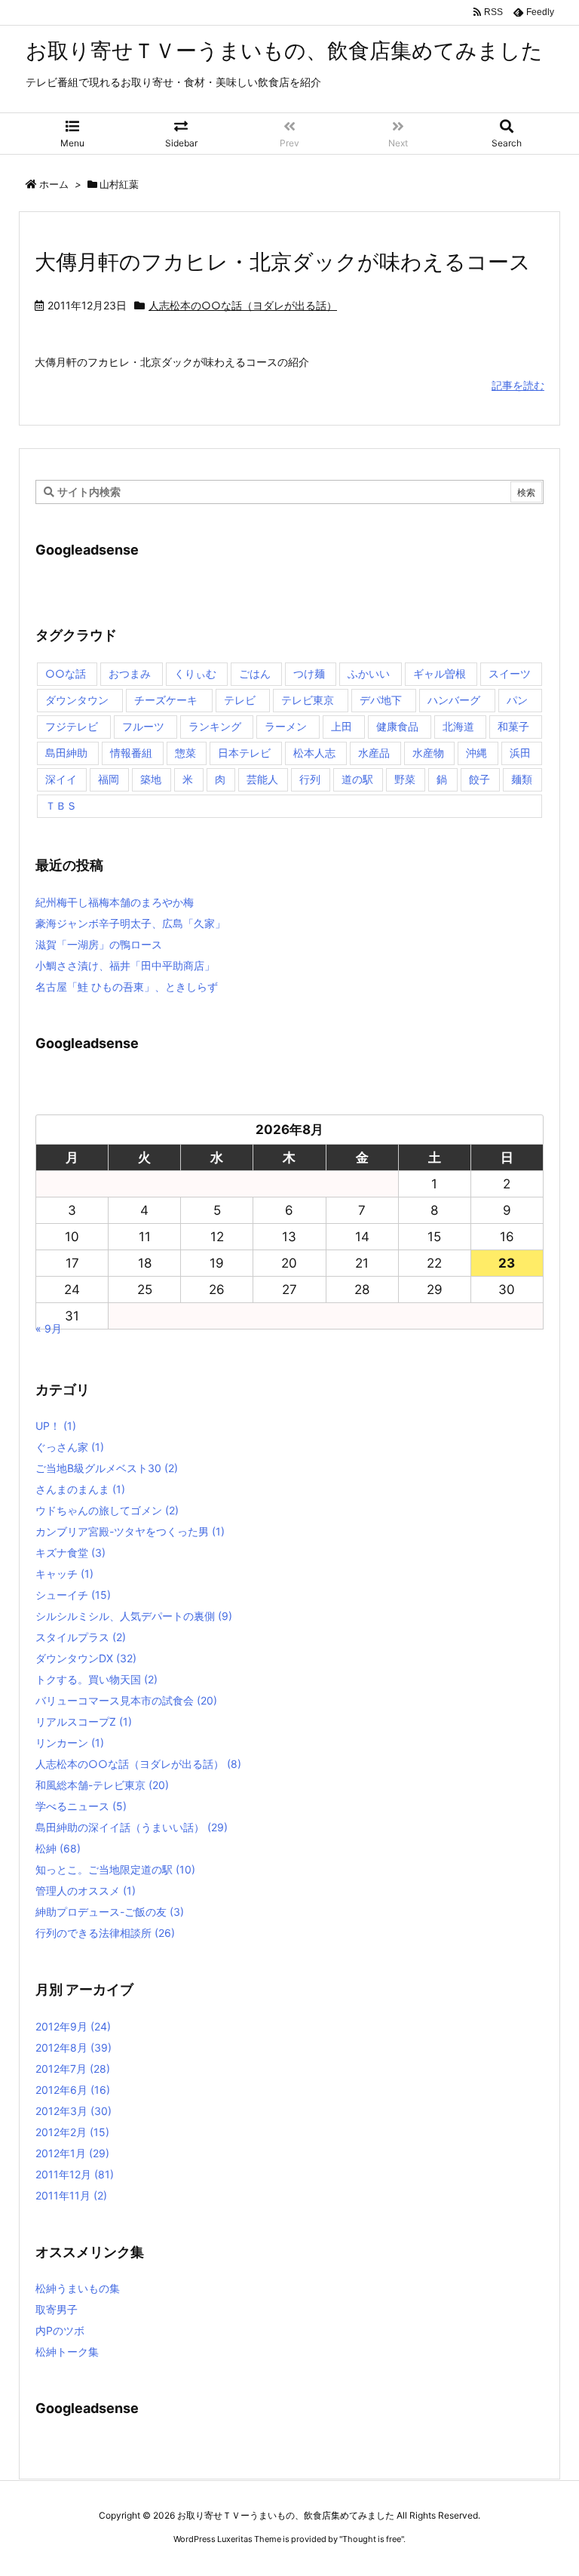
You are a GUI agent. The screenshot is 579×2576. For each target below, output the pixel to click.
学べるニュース (81, 1806)
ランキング (215, 726)
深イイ (61, 779)
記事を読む (518, 385)
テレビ (240, 700)
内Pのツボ (60, 2330)
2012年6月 (73, 2090)
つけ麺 (309, 673)
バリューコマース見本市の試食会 (126, 1700)
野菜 (405, 779)
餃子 (479, 779)
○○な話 (66, 673)
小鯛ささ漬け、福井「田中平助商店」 (125, 965)
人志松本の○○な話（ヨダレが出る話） (243, 305)
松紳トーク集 (67, 2352)
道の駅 (357, 779)
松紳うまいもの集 (78, 2288)
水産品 (374, 753)
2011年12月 (75, 2174)
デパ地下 (381, 700)
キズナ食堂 (70, 1552)
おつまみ (130, 673)
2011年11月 (71, 2195)
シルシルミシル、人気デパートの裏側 (134, 1616)
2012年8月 (74, 2047)
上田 (342, 726)
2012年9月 (73, 2026)
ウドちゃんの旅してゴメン (107, 1510)
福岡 (109, 779)
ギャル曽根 (440, 673)
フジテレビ (72, 726)
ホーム (54, 184)
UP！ (56, 1426)
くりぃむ (195, 673)
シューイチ (73, 1595)
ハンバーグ (454, 700)
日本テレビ (244, 753)
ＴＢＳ (61, 805)
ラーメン (286, 726)
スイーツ (510, 673)
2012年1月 (72, 2153)
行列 (310, 779)
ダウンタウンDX (86, 1658)
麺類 (522, 779)
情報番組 (131, 753)
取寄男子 (57, 2309)
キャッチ (64, 1574)
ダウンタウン (77, 700)
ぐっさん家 (70, 1447)
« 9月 (49, 1328)
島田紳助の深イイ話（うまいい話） (132, 1827)
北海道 (458, 726)
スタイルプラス (81, 1637)
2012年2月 (72, 2132)
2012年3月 (74, 2111)
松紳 (58, 1848)
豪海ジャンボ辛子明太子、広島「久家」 (130, 923)
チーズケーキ (166, 700)
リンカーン (70, 1743)
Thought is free (372, 2539)
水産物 (428, 753)
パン (517, 700)
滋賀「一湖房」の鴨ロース (99, 944)
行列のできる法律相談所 (105, 1933)
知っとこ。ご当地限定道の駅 (115, 1869)
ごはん (255, 673)
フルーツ (143, 726)
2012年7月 (73, 2069)
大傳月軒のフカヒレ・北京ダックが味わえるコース (283, 262)
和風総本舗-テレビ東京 (102, 1785)
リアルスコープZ (84, 1721)
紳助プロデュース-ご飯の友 (110, 1912)
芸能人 (262, 779)
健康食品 (397, 726)
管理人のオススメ (86, 1891)
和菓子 (513, 726)
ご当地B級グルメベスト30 (107, 1468)
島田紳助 (66, 753)
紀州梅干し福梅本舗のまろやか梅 (115, 902)
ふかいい (369, 673)
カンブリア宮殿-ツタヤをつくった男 (130, 1531)
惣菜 (185, 753)
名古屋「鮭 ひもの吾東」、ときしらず (127, 987)
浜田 (520, 753)
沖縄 (476, 753)
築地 (151, 779)
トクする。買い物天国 (96, 1679)
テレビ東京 (308, 700)
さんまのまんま (80, 1489)
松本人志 (314, 753)
